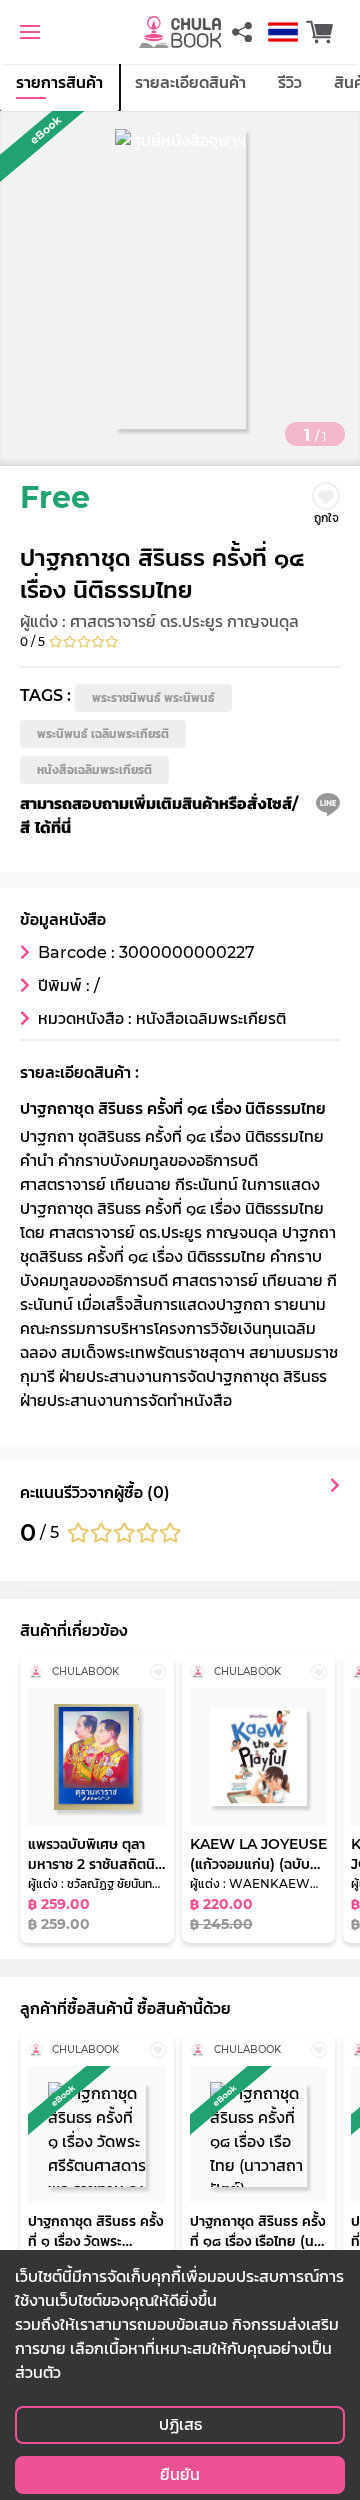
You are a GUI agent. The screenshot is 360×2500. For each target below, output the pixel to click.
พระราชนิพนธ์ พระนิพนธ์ (153, 697)
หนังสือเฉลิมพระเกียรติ (94, 769)
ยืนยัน (180, 2474)
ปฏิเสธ (180, 2424)
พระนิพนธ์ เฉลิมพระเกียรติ (103, 733)
